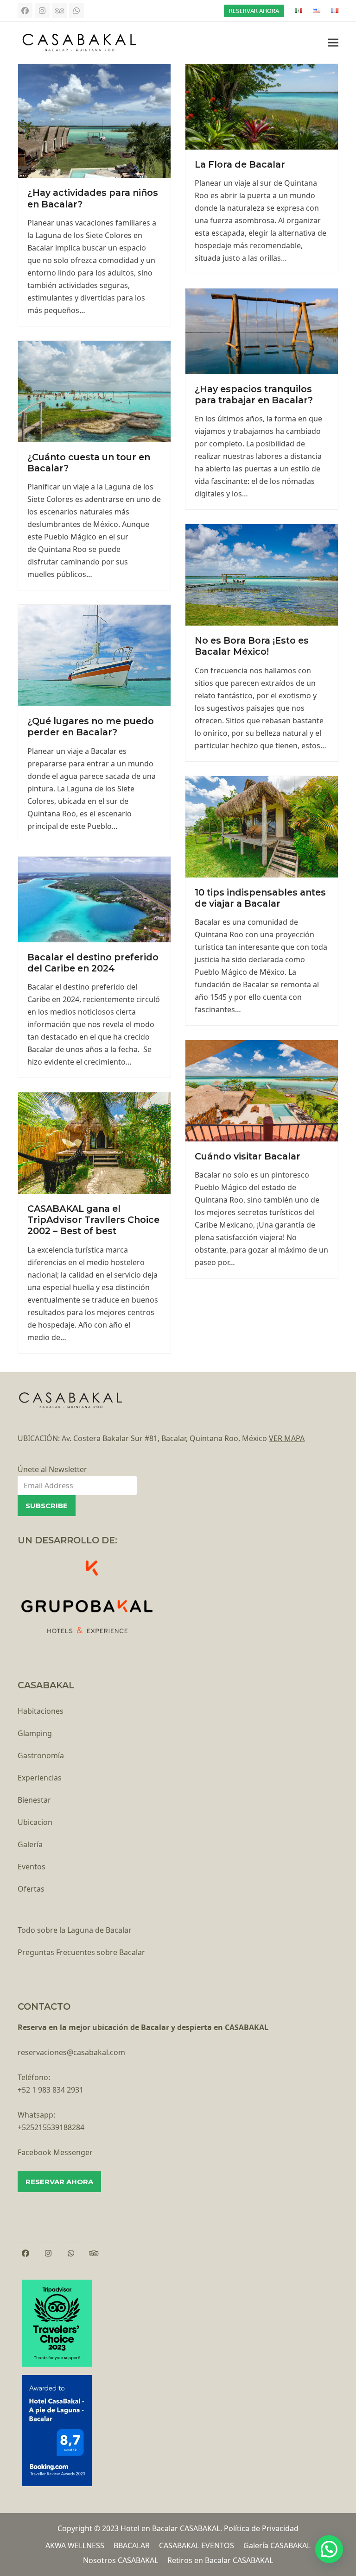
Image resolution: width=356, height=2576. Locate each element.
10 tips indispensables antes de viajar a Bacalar (260, 898)
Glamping (35, 1733)
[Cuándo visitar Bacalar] (262, 1090)
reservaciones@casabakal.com (71, 2052)
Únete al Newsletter (52, 1469)
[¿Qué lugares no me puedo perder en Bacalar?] (94, 655)
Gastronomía (41, 1755)
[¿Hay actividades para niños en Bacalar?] (94, 120)
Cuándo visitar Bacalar (248, 1156)
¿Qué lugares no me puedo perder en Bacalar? (91, 727)
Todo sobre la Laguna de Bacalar (75, 1930)
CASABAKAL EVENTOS (197, 2545)
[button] (333, 42)
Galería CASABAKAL (277, 2545)
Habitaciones (41, 1711)
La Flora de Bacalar (240, 164)
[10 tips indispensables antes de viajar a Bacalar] (262, 826)
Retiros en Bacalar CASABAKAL (220, 2560)
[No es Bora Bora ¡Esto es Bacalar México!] (262, 574)
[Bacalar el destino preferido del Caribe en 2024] (94, 898)
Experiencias (40, 1778)
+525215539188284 (51, 2127)
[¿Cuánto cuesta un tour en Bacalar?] (94, 391)
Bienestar (34, 1800)
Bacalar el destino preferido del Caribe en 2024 (93, 963)
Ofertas (31, 1889)
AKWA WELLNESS (75, 2545)
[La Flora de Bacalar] (262, 106)
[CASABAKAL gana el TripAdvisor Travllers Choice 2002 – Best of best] (94, 1142)
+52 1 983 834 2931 (51, 2090)
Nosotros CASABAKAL (121, 2560)
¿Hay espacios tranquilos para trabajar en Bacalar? (254, 395)
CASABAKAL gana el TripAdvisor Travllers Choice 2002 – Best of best (93, 1220)
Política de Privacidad (261, 2528)
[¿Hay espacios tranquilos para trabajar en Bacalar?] (262, 331)
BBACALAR (132, 2545)
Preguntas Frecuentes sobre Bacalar (81, 1952)
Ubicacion (35, 1822)
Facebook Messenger (55, 2152)
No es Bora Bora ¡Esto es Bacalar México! (252, 646)
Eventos (32, 1867)
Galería (30, 1844)
